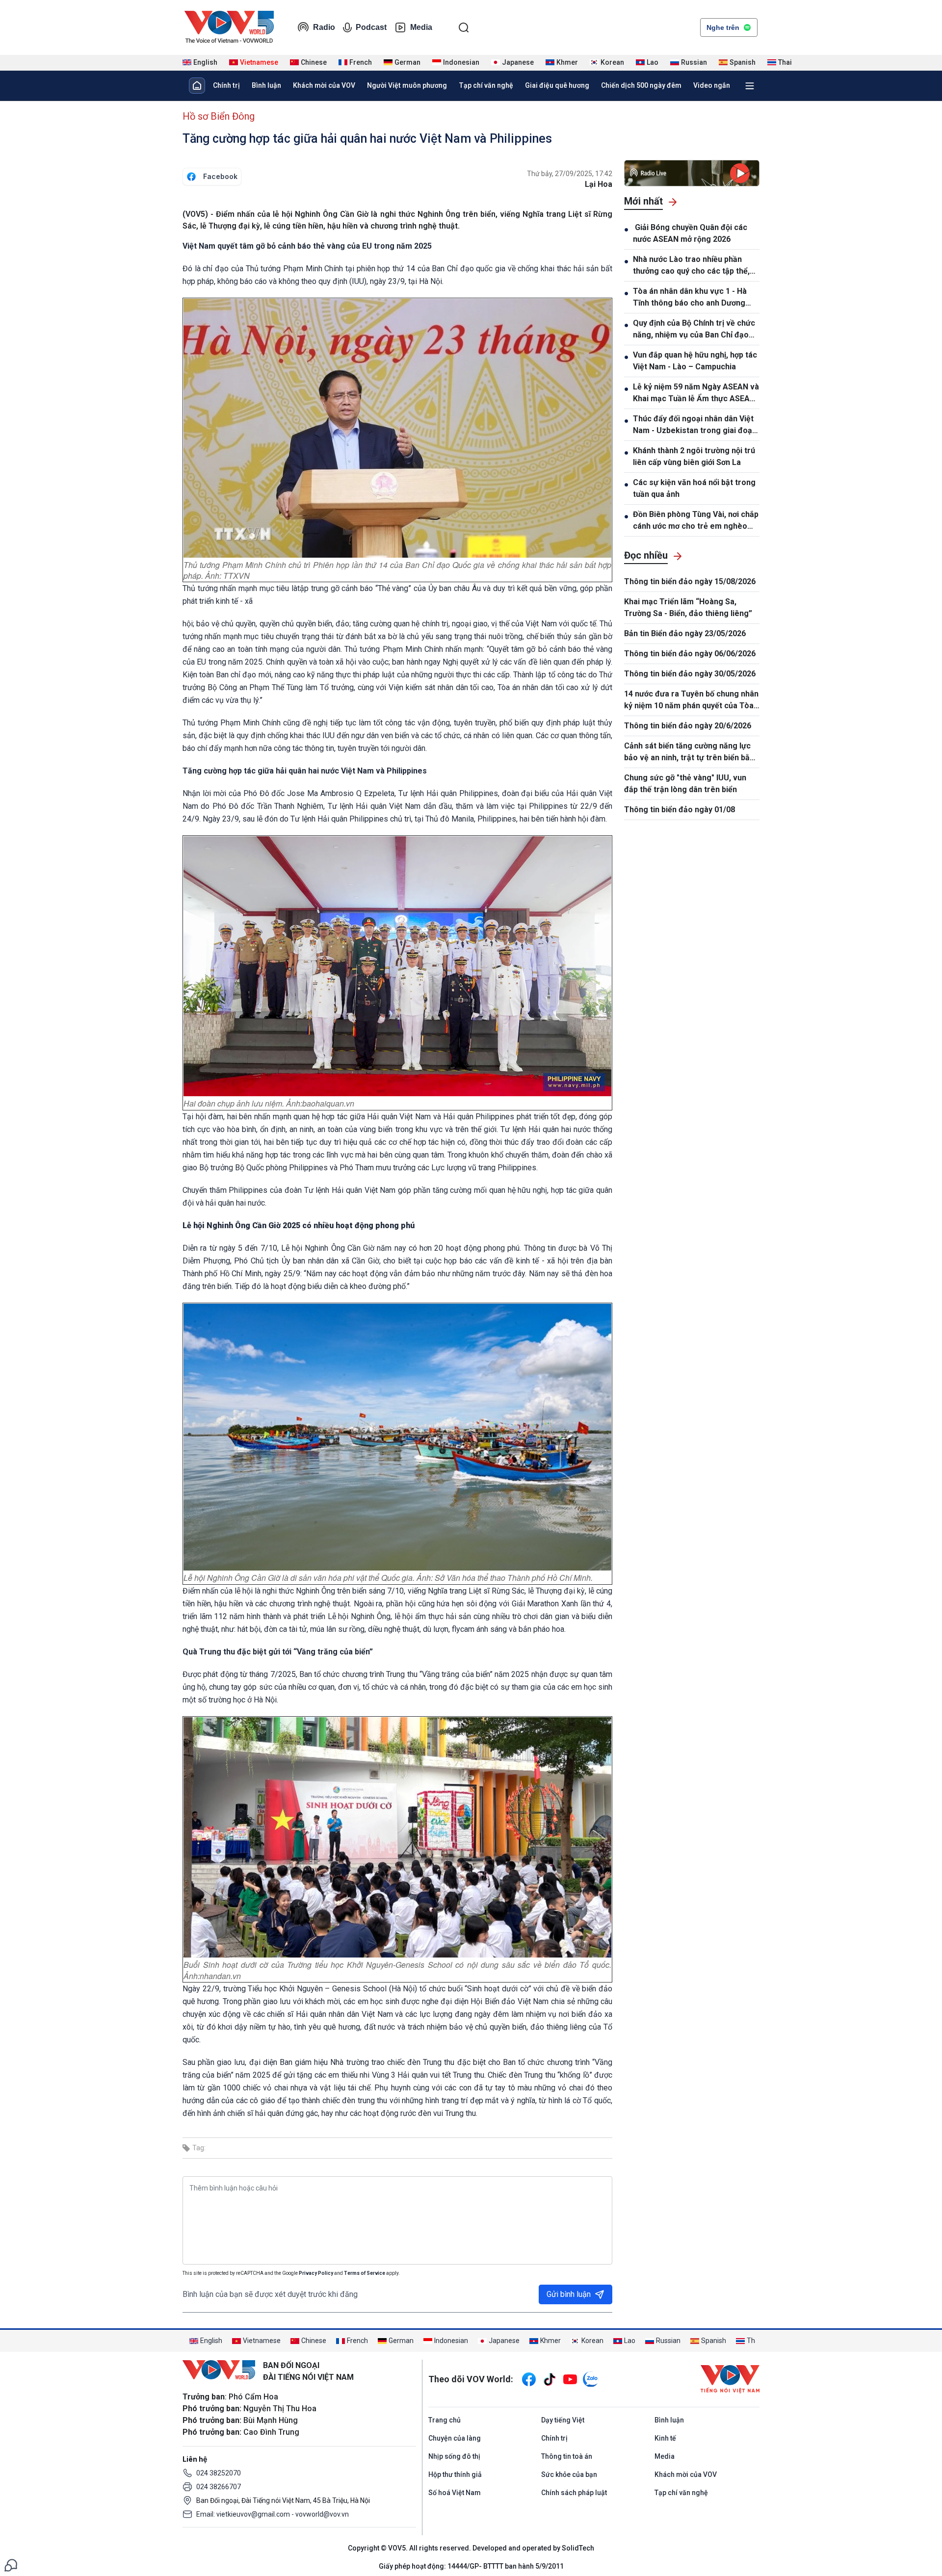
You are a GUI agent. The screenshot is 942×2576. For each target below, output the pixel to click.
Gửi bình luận (569, 2294)
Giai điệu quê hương (557, 85)
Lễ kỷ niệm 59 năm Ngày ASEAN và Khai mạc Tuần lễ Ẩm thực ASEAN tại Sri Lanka (696, 393)
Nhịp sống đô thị (454, 2456)
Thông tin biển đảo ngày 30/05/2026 (690, 674)
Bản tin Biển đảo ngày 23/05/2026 (685, 633)
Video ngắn (712, 85)
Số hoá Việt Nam (455, 2493)
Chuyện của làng (455, 2438)
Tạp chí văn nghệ (486, 85)
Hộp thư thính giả (455, 2474)
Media (421, 27)
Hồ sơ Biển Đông (219, 116)
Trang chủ (445, 2420)
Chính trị (226, 85)
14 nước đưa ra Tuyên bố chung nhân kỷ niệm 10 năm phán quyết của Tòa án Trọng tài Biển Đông (691, 700)
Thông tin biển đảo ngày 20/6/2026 (688, 726)
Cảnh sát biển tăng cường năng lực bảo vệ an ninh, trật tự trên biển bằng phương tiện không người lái (692, 752)
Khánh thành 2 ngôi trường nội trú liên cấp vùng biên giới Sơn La (694, 456)
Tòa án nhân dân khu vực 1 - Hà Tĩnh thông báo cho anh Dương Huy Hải (690, 298)
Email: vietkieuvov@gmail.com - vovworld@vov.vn (273, 2514)
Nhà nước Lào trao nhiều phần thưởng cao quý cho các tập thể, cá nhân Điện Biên (691, 266)
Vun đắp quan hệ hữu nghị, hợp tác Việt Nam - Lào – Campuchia (695, 361)
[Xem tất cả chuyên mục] (750, 86)
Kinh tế (665, 2438)
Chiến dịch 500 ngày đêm (641, 85)
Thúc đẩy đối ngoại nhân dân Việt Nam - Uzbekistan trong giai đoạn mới (695, 425)
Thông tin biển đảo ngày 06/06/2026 (690, 654)
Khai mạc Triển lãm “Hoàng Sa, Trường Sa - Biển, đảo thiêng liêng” (688, 607)
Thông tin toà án (567, 2456)
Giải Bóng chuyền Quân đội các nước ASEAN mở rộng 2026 (690, 233)
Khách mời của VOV (324, 85)
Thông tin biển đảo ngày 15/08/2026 (690, 581)
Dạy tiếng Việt (563, 2420)
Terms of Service (365, 2273)
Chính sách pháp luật (574, 2493)
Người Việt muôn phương (407, 85)
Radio (324, 27)
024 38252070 (219, 2473)
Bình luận (266, 85)
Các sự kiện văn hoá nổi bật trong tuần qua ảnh (694, 488)
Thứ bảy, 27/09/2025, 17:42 (570, 174)
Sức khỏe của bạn (569, 2474)
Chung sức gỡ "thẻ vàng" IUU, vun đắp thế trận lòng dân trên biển (685, 784)
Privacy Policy (316, 2273)
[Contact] (11, 2564)
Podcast (371, 27)
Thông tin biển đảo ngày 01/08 (680, 810)
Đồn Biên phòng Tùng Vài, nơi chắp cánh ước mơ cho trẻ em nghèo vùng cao (696, 521)
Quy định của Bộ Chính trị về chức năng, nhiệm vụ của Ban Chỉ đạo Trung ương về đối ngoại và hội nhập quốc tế (694, 330)
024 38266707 (219, 2487)
